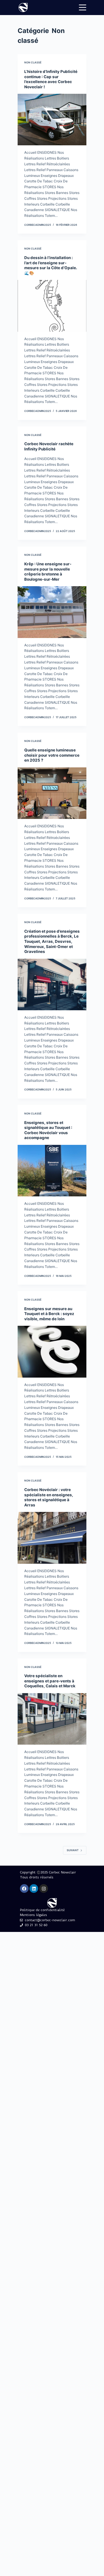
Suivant (73, 1850)
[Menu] (83, 8)
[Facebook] (24, 1889)
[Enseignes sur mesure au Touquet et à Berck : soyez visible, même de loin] (52, 1352)
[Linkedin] (34, 1889)
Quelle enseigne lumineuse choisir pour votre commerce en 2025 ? (52, 755)
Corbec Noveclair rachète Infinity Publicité (49, 446)
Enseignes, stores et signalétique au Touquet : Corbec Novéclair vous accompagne (48, 1130)
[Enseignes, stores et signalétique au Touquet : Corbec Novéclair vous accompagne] (52, 1171)
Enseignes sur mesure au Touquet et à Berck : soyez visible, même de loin (49, 1314)
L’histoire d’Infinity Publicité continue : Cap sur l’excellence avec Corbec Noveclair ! (51, 79)
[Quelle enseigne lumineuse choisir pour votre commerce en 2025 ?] (52, 793)
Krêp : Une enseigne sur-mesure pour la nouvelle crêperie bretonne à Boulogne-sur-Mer (48, 572)
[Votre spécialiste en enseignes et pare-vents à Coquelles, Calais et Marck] (52, 1719)
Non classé (33, 62)
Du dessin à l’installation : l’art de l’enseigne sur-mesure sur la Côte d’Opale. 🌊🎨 (51, 265)
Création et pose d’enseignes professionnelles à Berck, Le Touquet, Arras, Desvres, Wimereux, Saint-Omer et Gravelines (52, 941)
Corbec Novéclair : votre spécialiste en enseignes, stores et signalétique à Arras (49, 1497)
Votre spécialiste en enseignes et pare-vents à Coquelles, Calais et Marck (50, 1681)
